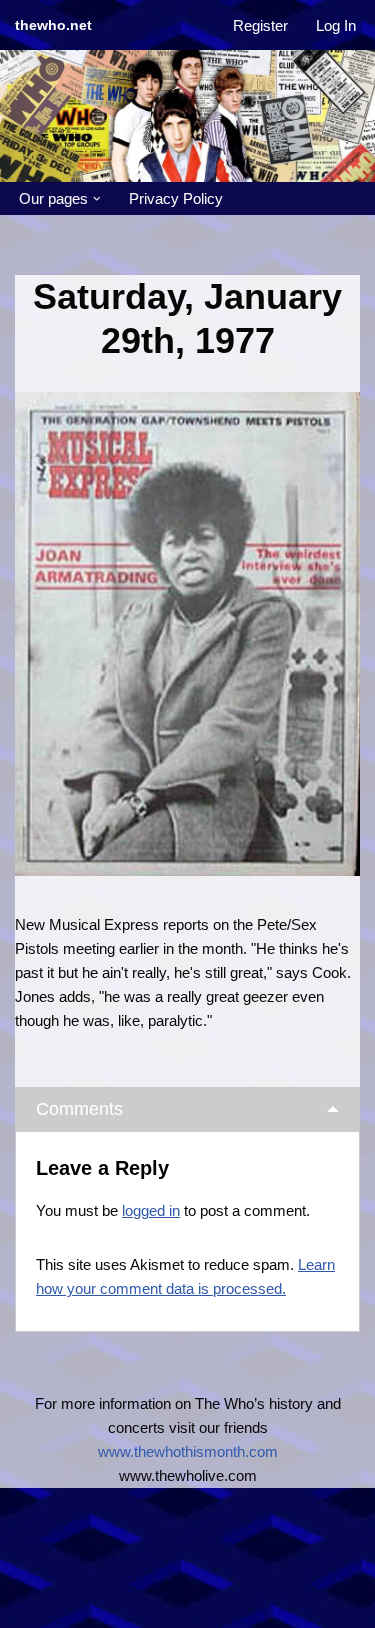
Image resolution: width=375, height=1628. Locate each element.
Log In (336, 25)
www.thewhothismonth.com (188, 1451)
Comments (79, 1109)
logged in (151, 1210)
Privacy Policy (176, 198)
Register (260, 25)
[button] (97, 199)
